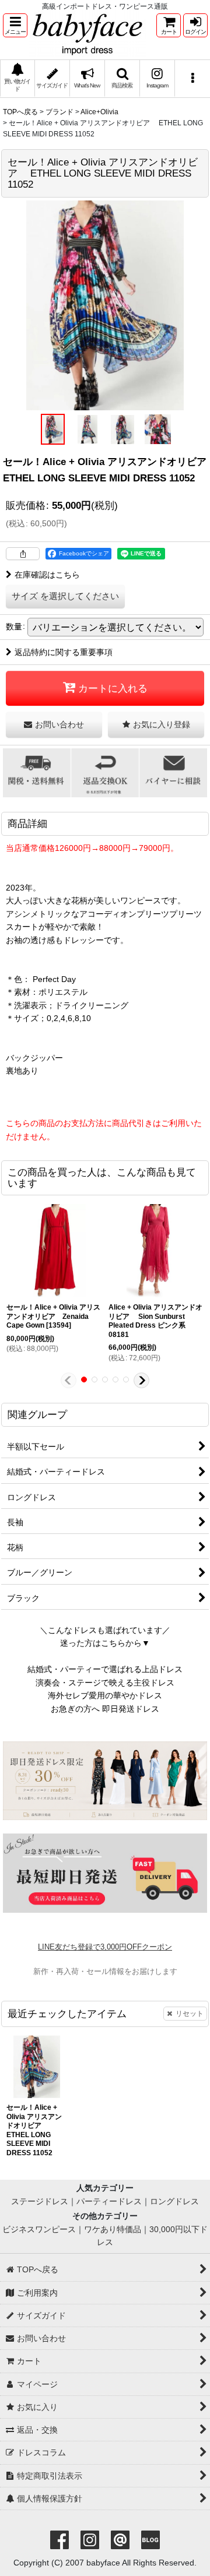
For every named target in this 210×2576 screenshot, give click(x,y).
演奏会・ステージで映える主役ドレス (105, 1683)
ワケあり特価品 (113, 2229)
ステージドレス (40, 2201)
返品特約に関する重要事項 (64, 652)
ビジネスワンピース (39, 2229)
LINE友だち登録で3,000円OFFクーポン (105, 1947)
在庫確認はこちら (47, 575)
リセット (190, 2014)
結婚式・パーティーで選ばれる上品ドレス (105, 1669)
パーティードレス (109, 2201)
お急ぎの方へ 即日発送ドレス (105, 1709)
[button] (15, 25)
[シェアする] (23, 554)
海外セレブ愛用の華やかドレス (105, 1695)
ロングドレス (174, 2201)
